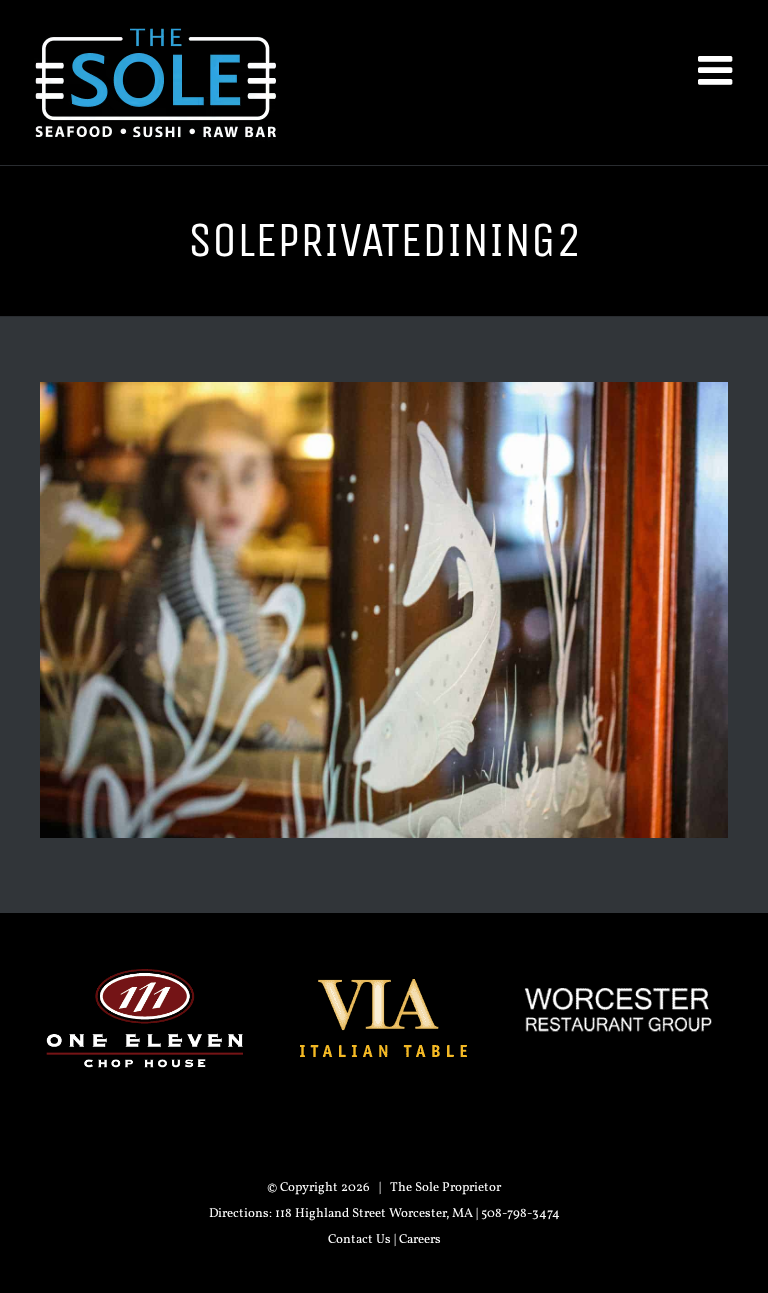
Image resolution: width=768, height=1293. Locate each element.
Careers (420, 1240)
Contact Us (359, 1240)
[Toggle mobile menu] (718, 70)
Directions (239, 1214)
